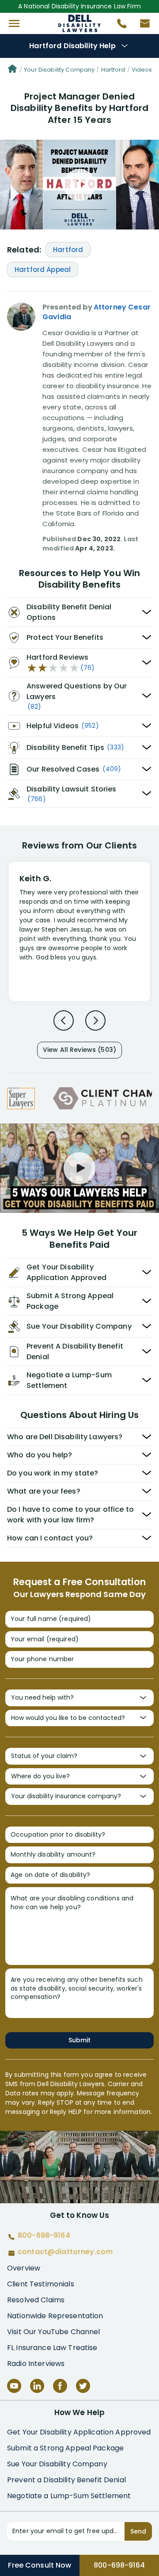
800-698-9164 (119, 2565)
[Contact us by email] (141, 26)
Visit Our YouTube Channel (54, 2332)
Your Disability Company (59, 70)
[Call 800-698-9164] (118, 26)
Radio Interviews (36, 2364)
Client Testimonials (41, 2284)
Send (138, 2531)
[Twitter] (83, 2386)
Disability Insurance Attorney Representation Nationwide (80, 23)
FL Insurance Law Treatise (52, 2348)
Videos (142, 70)
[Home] (12, 70)
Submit (79, 2040)
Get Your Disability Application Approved (79, 2432)
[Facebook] (60, 2386)
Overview (24, 2268)
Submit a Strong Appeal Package (65, 2448)
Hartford (113, 70)
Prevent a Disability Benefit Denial (66, 2480)
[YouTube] (14, 2386)
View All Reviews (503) (79, 1050)
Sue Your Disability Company (57, 2464)
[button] (14, 23)
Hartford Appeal (43, 269)
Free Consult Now (40, 2565)
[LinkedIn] (37, 2386)
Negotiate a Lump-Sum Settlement (69, 2496)
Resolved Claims (36, 2300)
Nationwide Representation (55, 2316)
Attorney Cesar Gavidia (97, 312)
